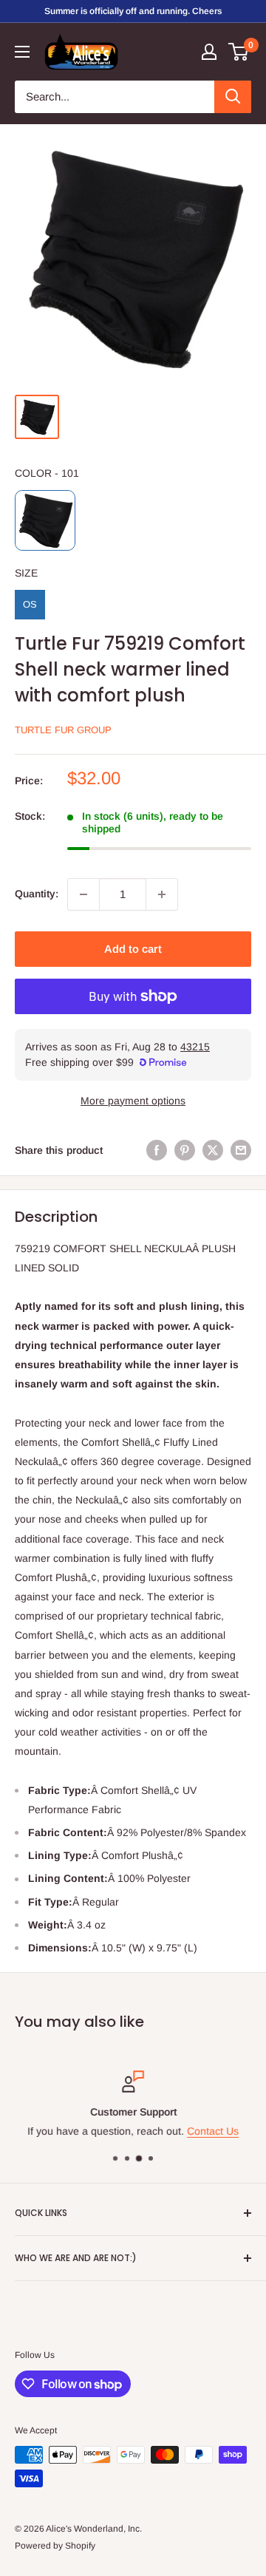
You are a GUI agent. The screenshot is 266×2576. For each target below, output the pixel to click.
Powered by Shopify (55, 2546)
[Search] (233, 97)
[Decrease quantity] (83, 894)
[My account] (209, 52)
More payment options (133, 1101)
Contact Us (213, 2132)
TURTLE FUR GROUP (63, 730)
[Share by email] (241, 1150)
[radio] (45, 520)
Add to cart (133, 949)
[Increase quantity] (162, 894)
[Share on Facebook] (157, 1150)
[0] (239, 52)
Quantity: (37, 894)
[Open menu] (22, 52)
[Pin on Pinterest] (185, 1150)
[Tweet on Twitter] (213, 1150)
